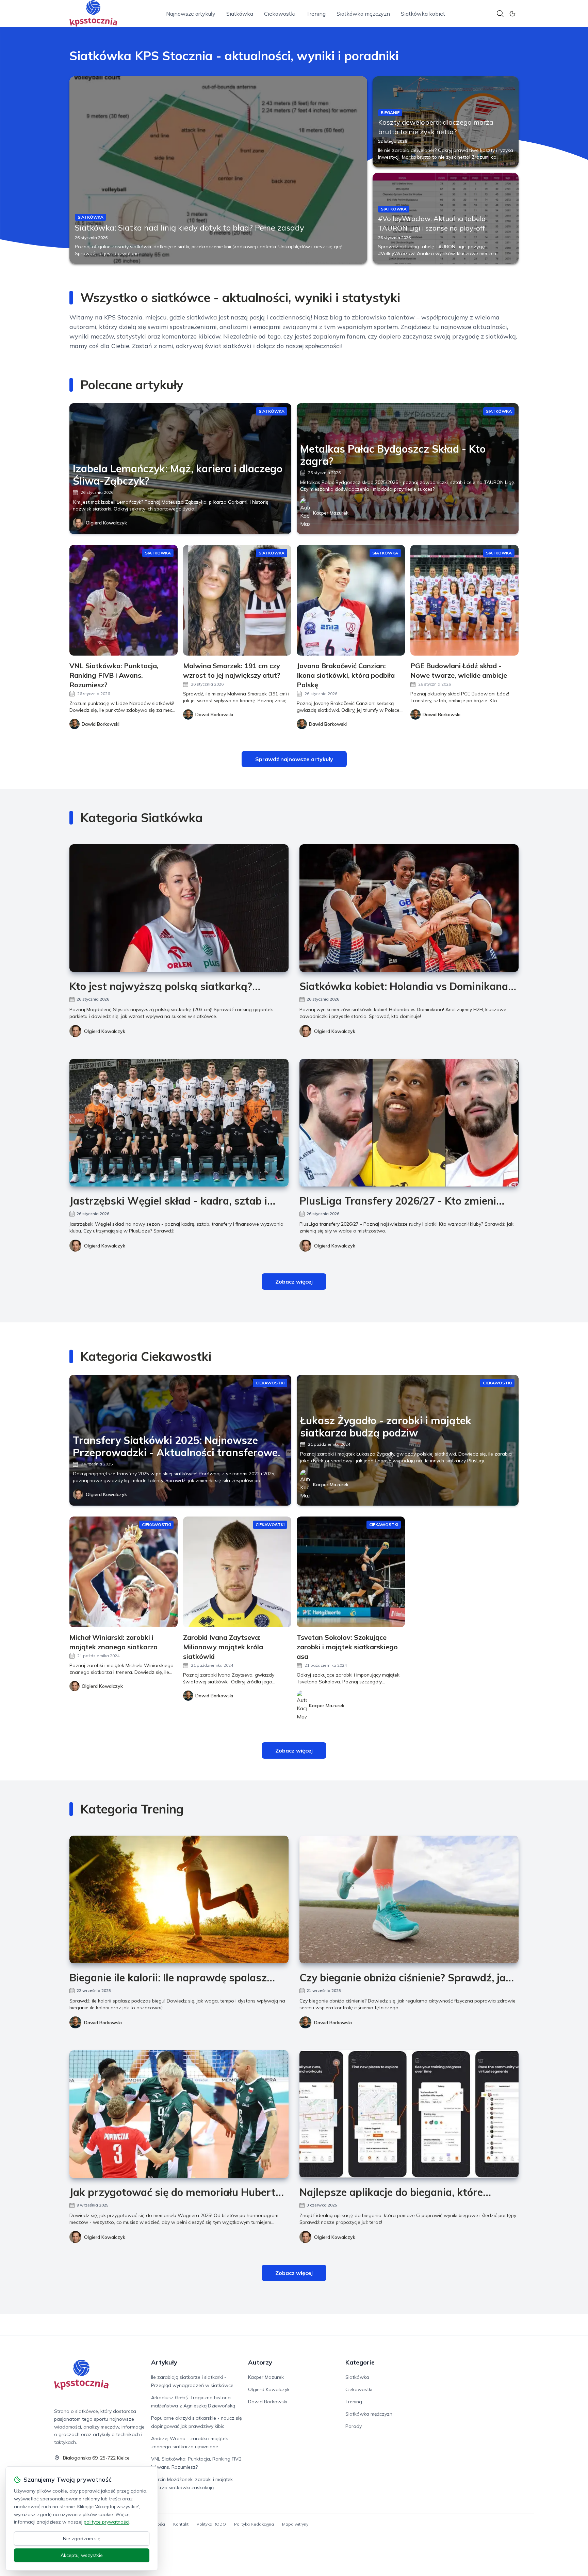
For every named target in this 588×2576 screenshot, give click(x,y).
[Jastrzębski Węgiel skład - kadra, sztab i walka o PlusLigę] (179, 1123)
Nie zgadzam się (82, 2539)
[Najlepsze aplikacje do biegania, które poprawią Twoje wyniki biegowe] (409, 2114)
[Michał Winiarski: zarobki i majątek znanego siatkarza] (124, 1572)
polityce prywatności (107, 2522)
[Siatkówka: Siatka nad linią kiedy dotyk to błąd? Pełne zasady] (218, 170)
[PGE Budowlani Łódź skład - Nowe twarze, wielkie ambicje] (464, 600)
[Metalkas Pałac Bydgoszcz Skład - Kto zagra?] (408, 469)
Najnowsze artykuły (191, 14)
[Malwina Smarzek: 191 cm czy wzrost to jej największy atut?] (237, 600)
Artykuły (164, 2362)
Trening (316, 14)
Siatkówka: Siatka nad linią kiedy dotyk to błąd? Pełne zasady (190, 227)
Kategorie (360, 2362)
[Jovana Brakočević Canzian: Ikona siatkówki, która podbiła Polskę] (351, 600)
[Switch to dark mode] (512, 14)
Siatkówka (240, 14)
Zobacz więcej (294, 1282)
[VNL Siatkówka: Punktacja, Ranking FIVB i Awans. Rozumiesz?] (124, 600)
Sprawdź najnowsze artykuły (294, 759)
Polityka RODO (211, 2524)
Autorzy (260, 2362)
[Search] (500, 14)
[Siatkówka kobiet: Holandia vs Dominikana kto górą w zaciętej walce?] (409, 908)
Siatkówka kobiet (423, 14)
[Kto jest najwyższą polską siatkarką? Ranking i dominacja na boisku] (179, 908)
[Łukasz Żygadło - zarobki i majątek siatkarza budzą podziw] (408, 1440)
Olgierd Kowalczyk (106, 523)
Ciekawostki (280, 14)
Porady (354, 2426)
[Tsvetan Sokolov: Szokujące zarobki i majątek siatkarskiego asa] (351, 1572)
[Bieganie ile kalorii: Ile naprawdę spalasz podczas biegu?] (179, 1899)
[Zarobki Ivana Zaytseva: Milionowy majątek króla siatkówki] (237, 1572)
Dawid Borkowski (103, 2023)
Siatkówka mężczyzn (363, 14)
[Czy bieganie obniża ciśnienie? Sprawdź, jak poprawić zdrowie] (409, 1899)
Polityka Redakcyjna (254, 2524)
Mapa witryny (295, 2524)
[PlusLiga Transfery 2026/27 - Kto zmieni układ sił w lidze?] (409, 1123)
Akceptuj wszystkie (82, 2555)
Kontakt (181, 2524)
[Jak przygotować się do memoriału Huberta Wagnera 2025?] (179, 2114)
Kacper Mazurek (331, 513)
